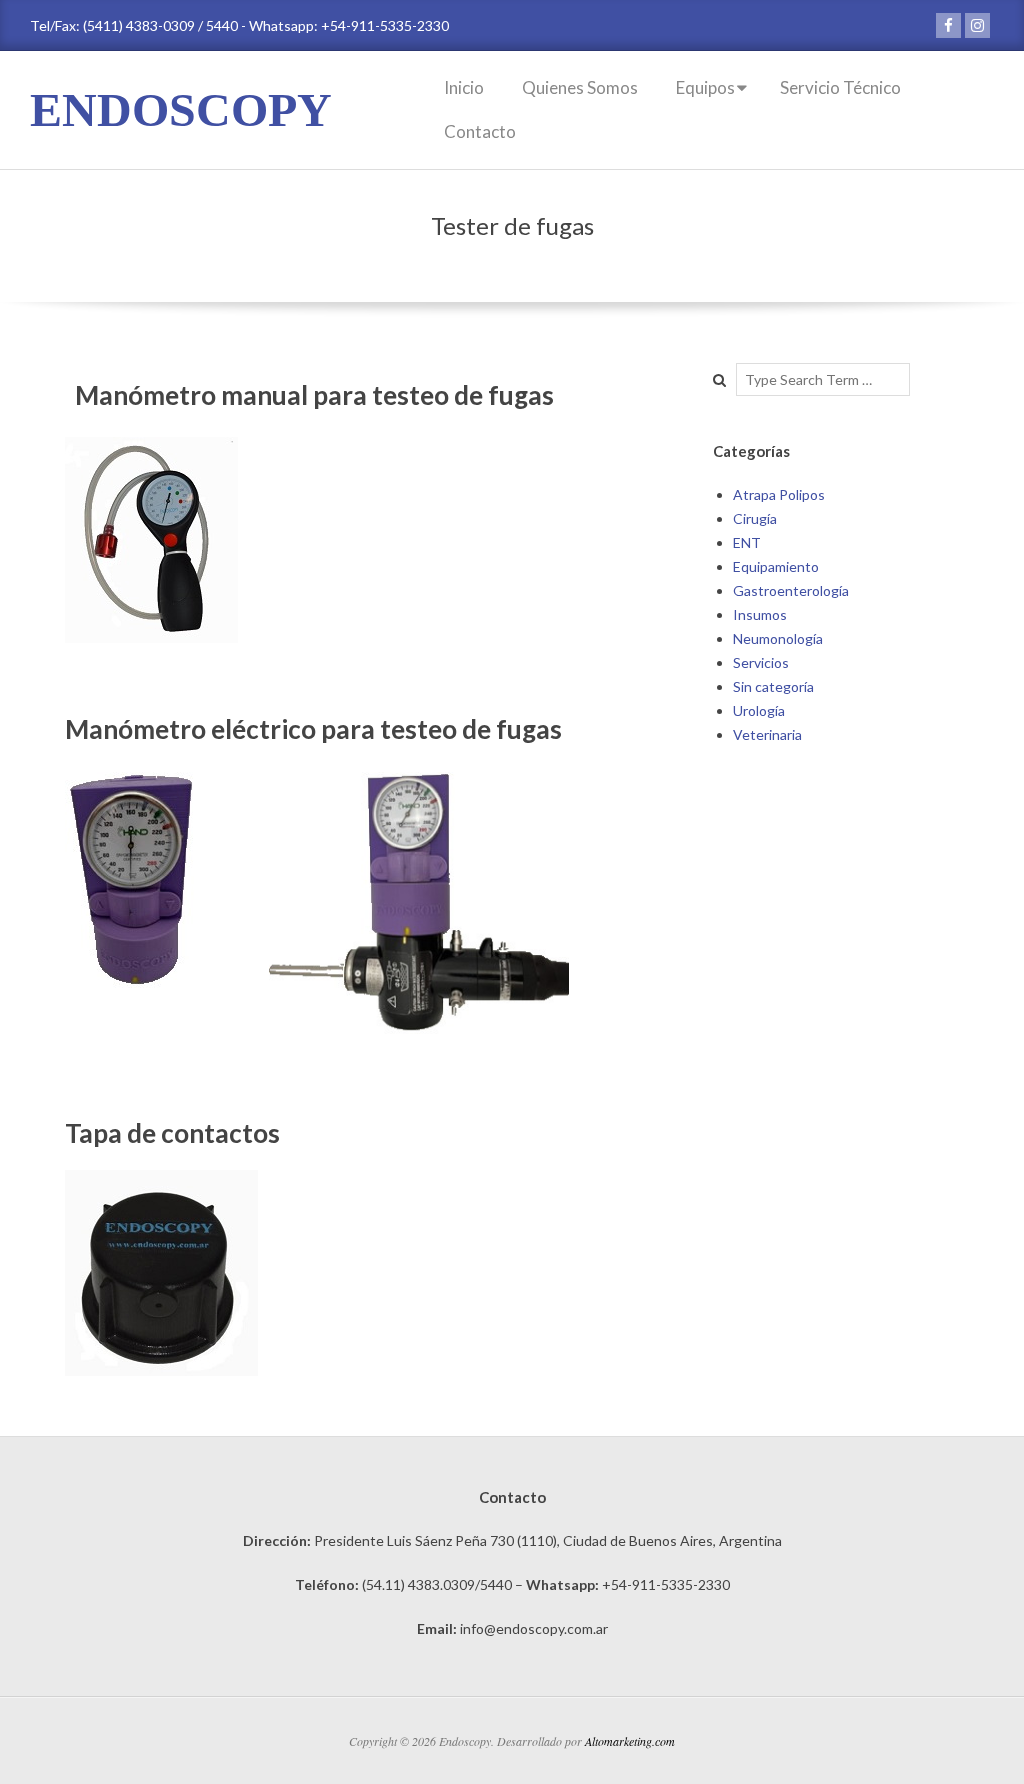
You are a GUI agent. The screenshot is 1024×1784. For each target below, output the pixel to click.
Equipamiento (776, 566)
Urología (759, 710)
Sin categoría (773, 686)
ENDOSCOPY (181, 109)
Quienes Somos (580, 87)
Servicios (761, 662)
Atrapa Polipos (779, 494)
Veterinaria (767, 734)
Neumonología (778, 638)
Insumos (760, 614)
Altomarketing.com (630, 1741)
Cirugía (755, 518)
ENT (747, 542)
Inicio (464, 87)
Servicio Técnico (840, 87)
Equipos (705, 87)
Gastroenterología (791, 590)
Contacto (480, 131)
